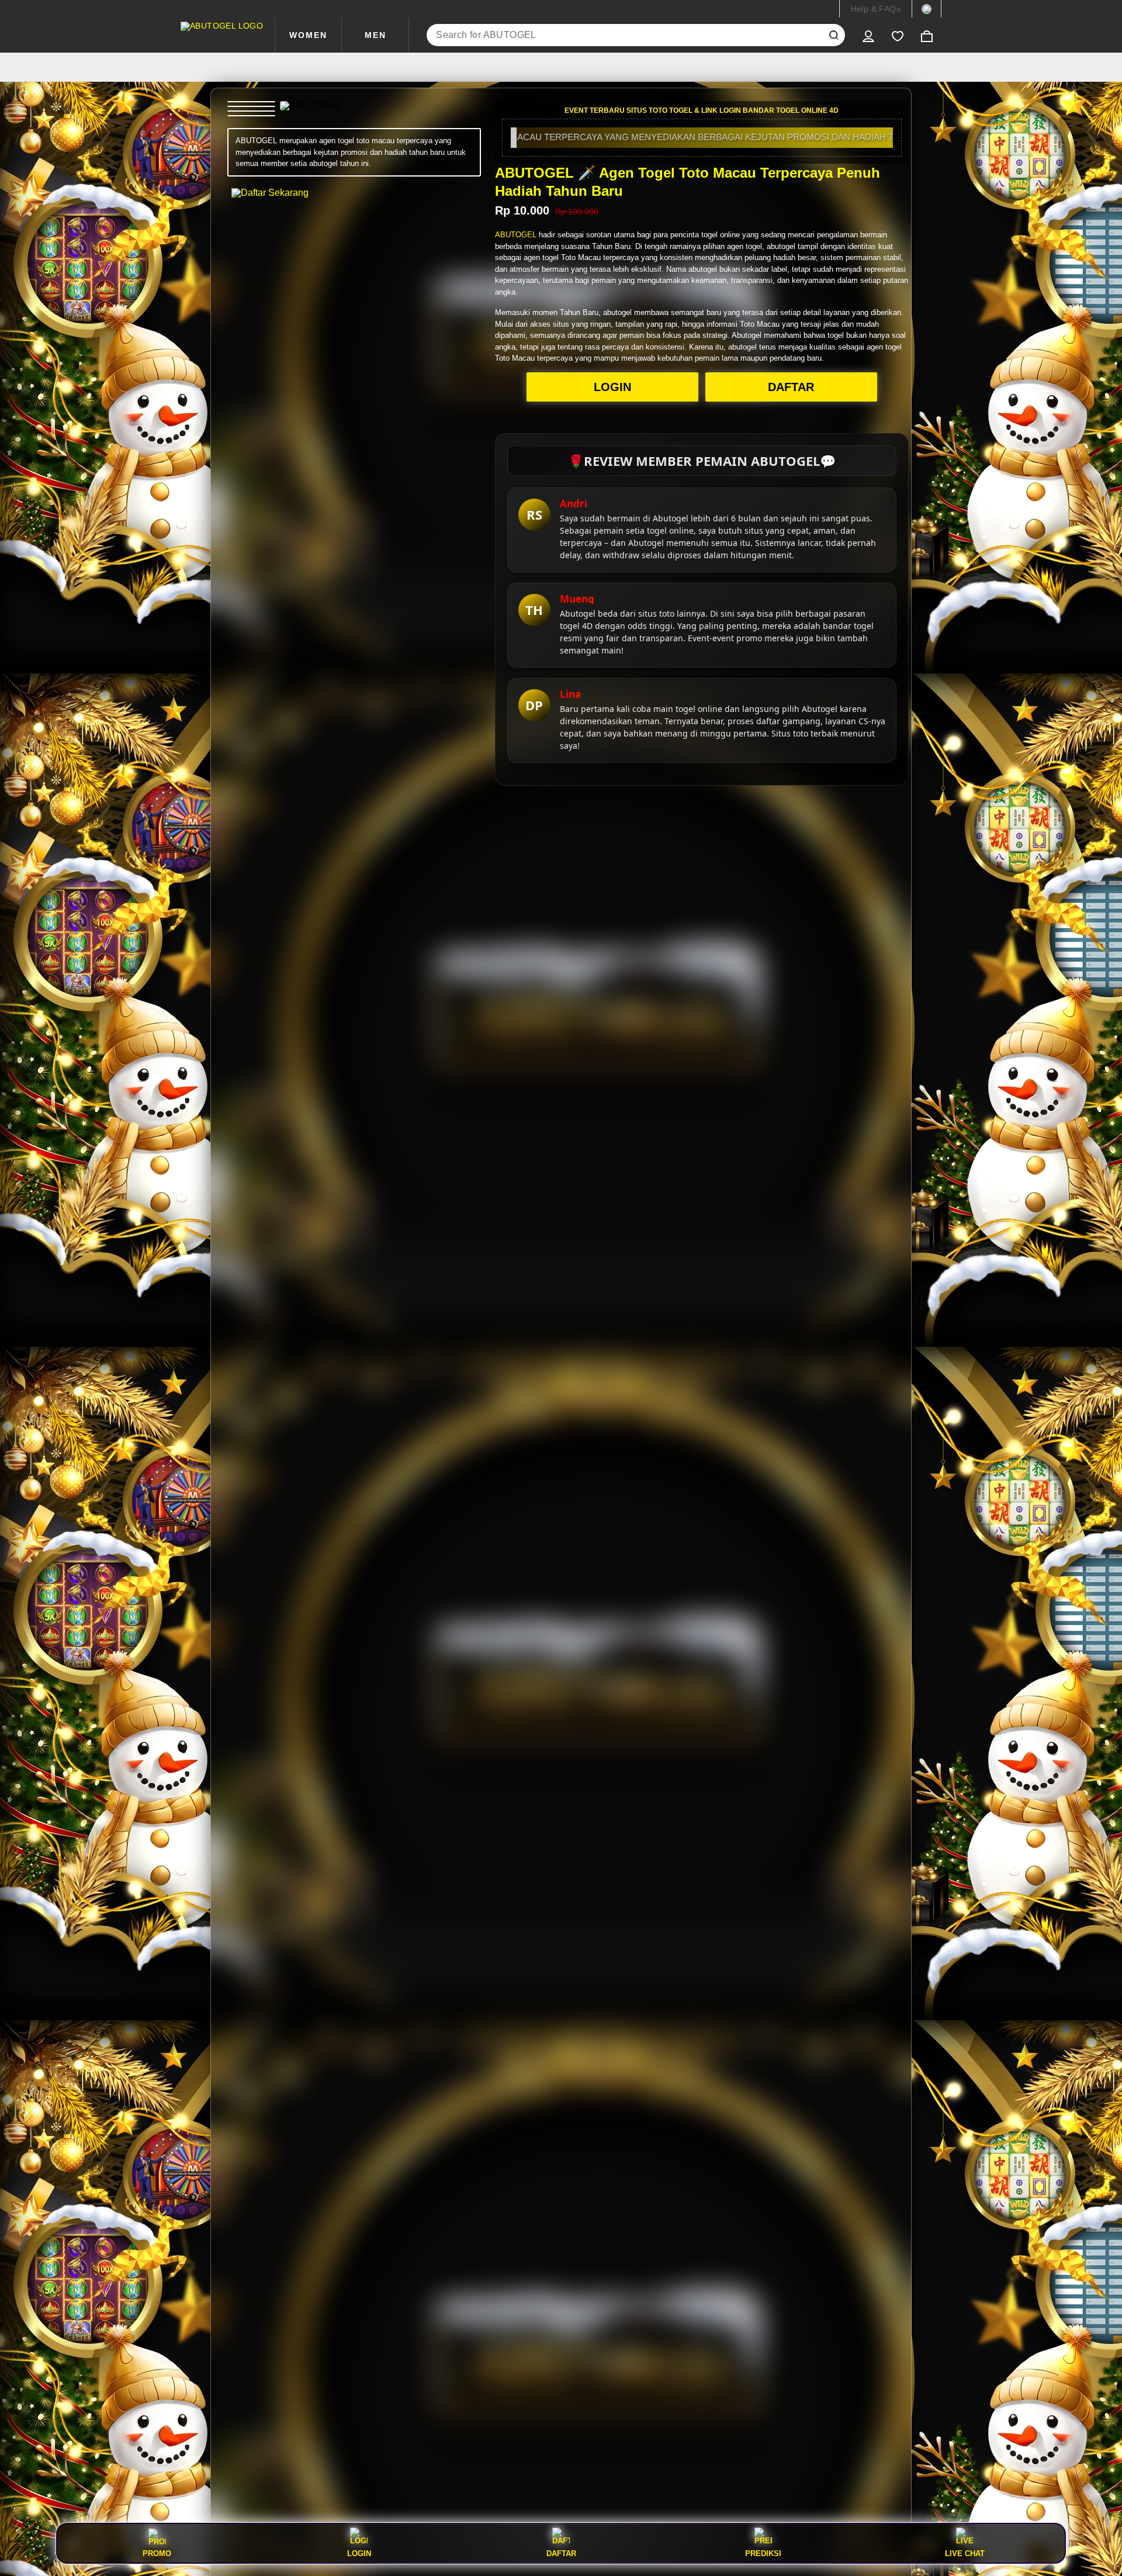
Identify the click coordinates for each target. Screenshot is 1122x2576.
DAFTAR (791, 387)
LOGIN (612, 387)
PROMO (157, 2553)
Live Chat (965, 2553)
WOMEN (308, 35)
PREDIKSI (763, 2553)
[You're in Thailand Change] (927, 9)
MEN (375, 35)
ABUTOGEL (516, 235)
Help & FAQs (876, 9)
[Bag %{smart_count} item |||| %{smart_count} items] (927, 35)
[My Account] (868, 35)
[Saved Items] (898, 35)
